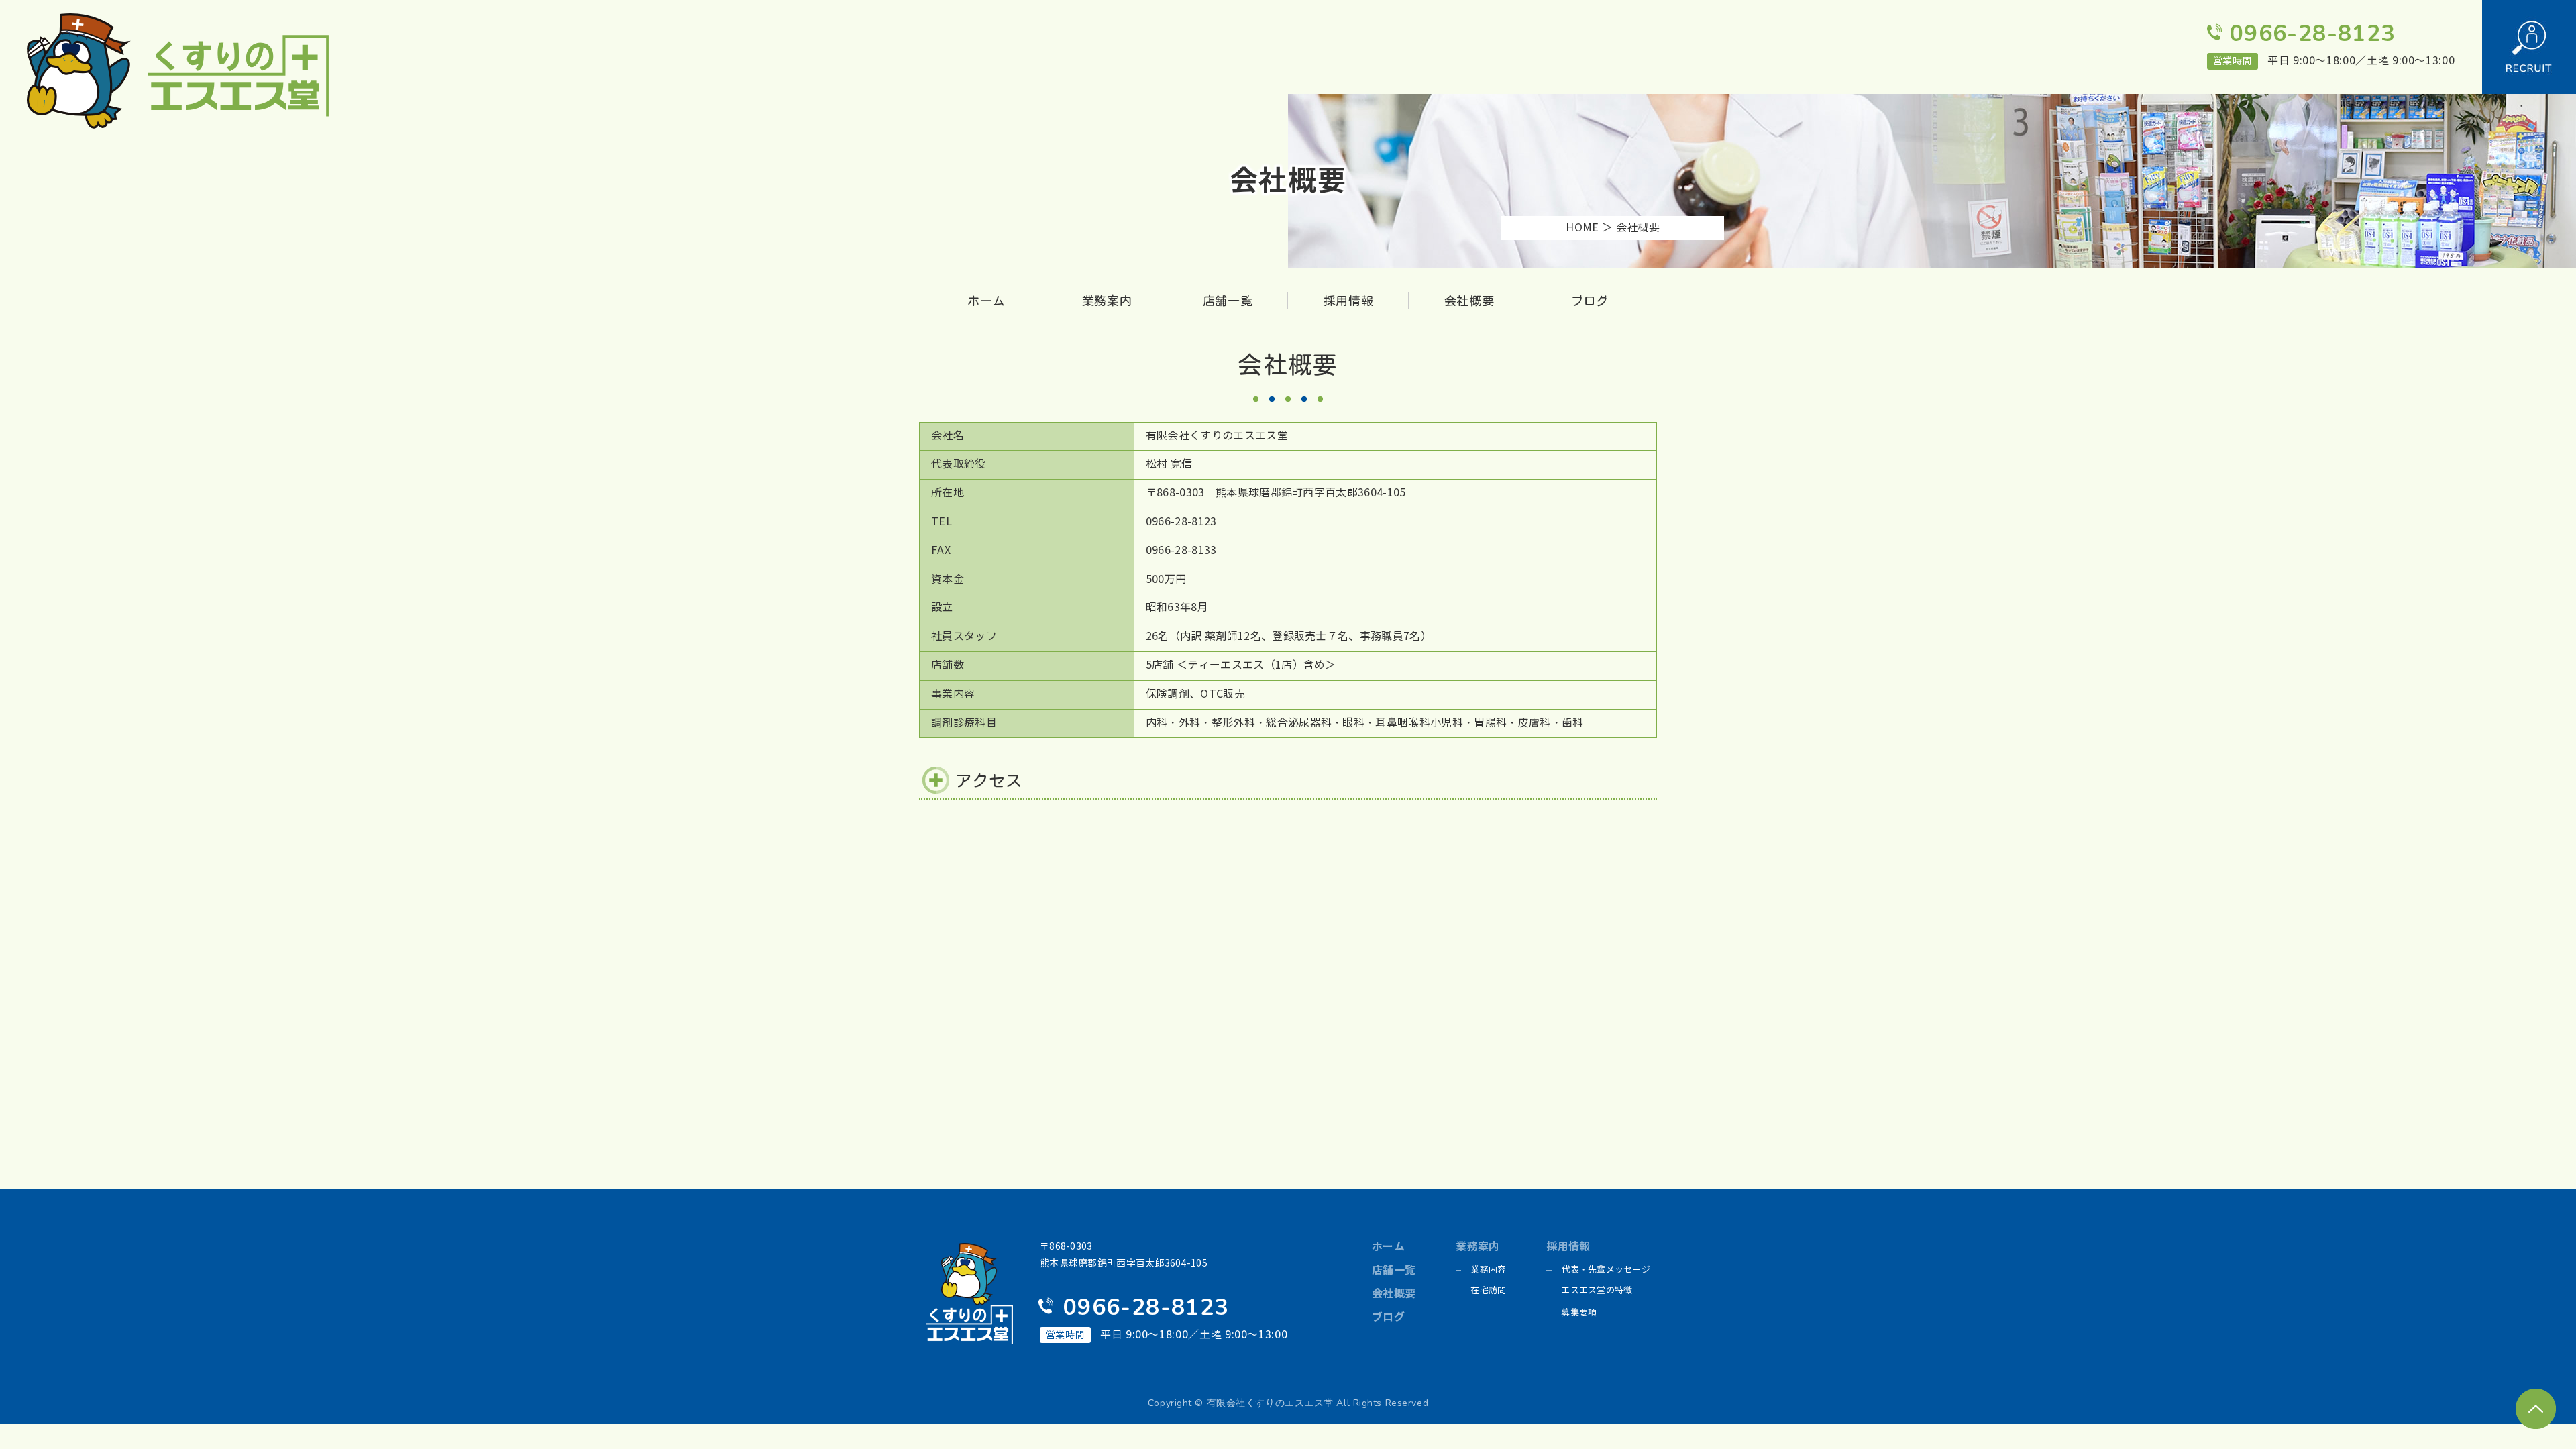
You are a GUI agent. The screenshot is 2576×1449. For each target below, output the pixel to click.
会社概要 (1469, 301)
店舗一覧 (1228, 301)
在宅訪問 (1488, 1291)
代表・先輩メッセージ (1606, 1270)
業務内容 (1488, 1270)
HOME (1582, 228)
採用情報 (1349, 301)
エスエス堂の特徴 (1597, 1291)
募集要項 (1579, 1313)
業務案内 (1107, 301)
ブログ (1590, 301)
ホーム (986, 301)
